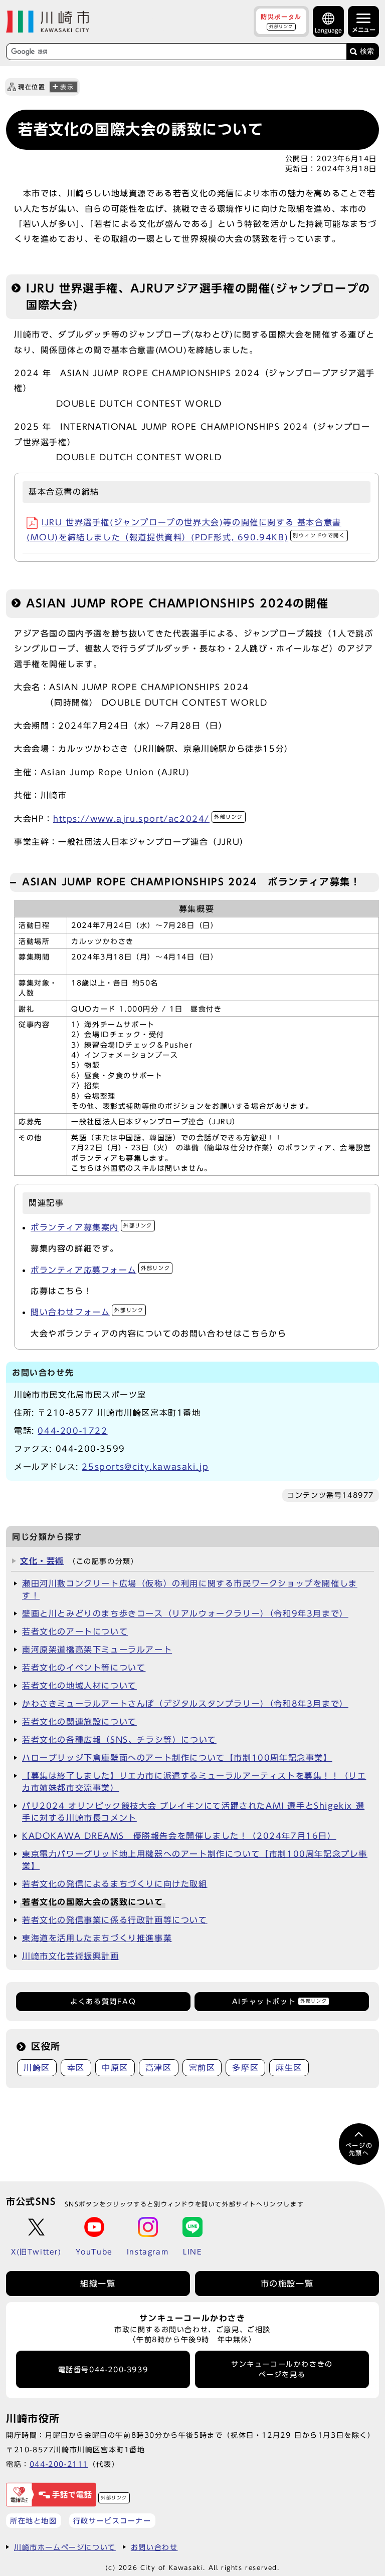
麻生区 (289, 2068)
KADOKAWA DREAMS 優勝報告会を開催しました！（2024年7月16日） (179, 1836)
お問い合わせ (154, 2547)
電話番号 (103, 2370)
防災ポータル (281, 21)
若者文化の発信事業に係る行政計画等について (115, 1920)
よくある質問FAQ (103, 2002)
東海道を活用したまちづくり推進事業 (97, 1938)
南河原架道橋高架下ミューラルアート (97, 1650)
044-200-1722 (72, 1431)
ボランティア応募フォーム (100, 1270)
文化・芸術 (42, 1561)
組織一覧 (98, 2284)
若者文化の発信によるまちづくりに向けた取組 (115, 1884)
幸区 (76, 2068)
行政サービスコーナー (112, 2521)
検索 (367, 51)
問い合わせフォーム (87, 1312)
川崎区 (37, 2068)
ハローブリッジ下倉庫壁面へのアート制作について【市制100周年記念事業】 (177, 1758)
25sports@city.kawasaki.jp (145, 1467)
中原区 (115, 2068)
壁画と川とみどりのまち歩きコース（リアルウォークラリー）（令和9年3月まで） (185, 1614)
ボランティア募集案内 (91, 1227)
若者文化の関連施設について (79, 1722)
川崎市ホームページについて (65, 2547)
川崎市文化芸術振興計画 (71, 1956)
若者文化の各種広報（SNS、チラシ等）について (119, 1740)
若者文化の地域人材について (79, 1686)
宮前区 (202, 2068)
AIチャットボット (279, 2002)
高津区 (159, 2068)
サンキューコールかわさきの (282, 2369)
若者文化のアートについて (75, 1632)
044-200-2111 (59, 2464)
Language (328, 30)
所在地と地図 (34, 2521)
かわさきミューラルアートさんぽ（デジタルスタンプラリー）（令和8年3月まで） (185, 1704)
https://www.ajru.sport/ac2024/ (148, 819)
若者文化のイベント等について (84, 1668)
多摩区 (245, 2068)
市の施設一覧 (287, 2284)
